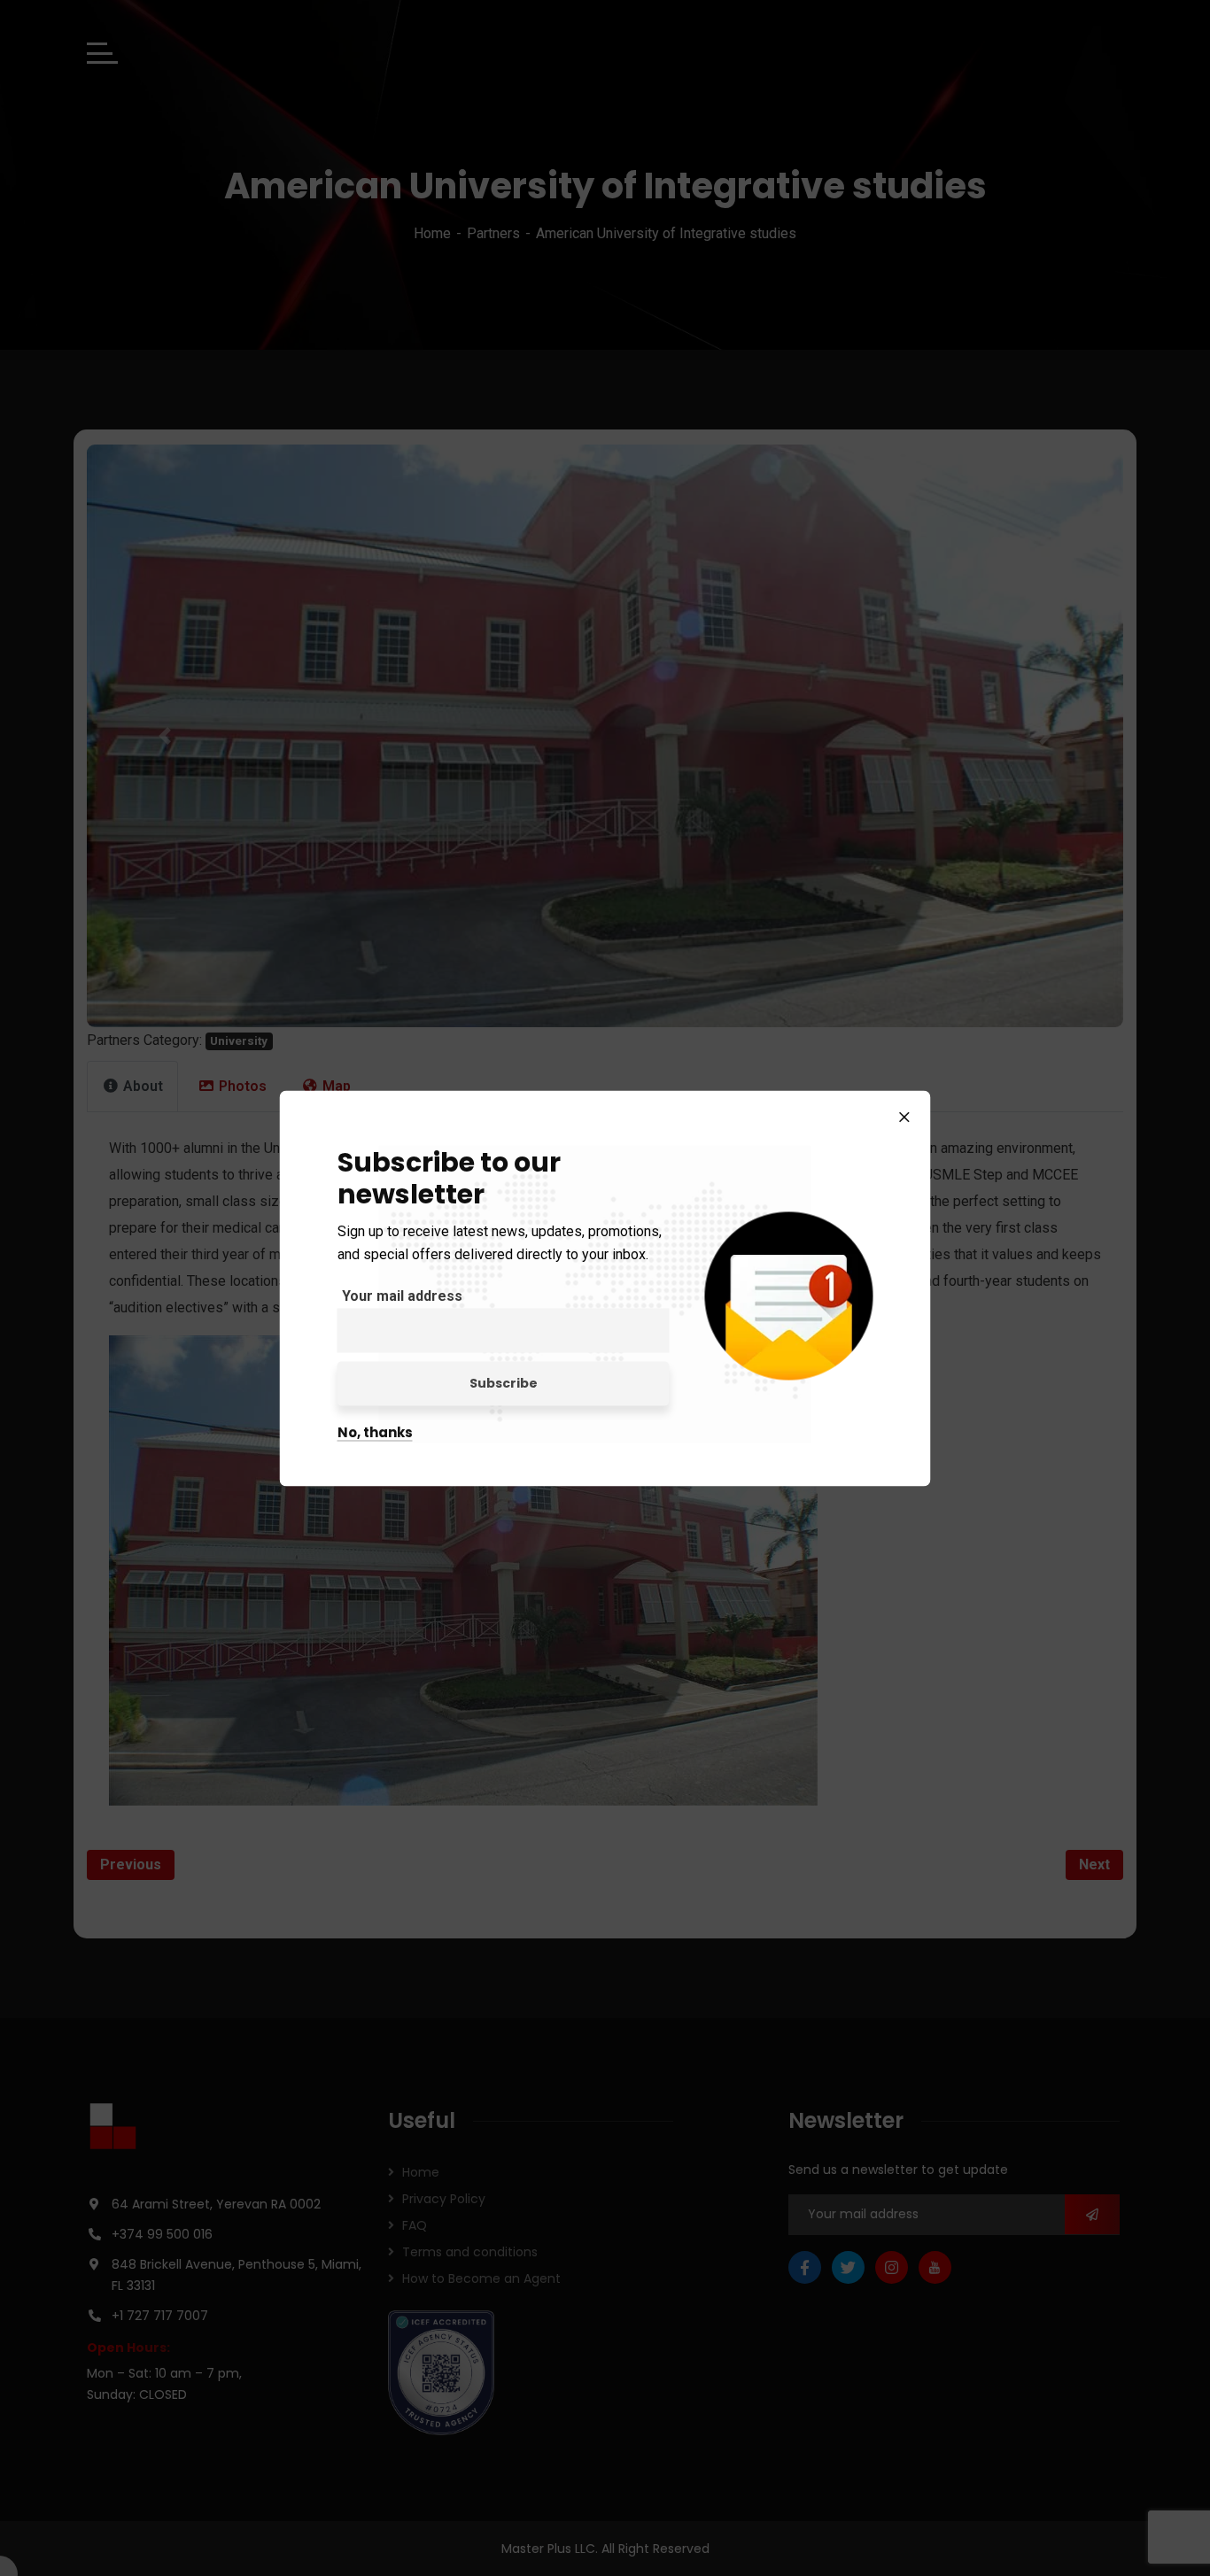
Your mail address (402, 1295)
